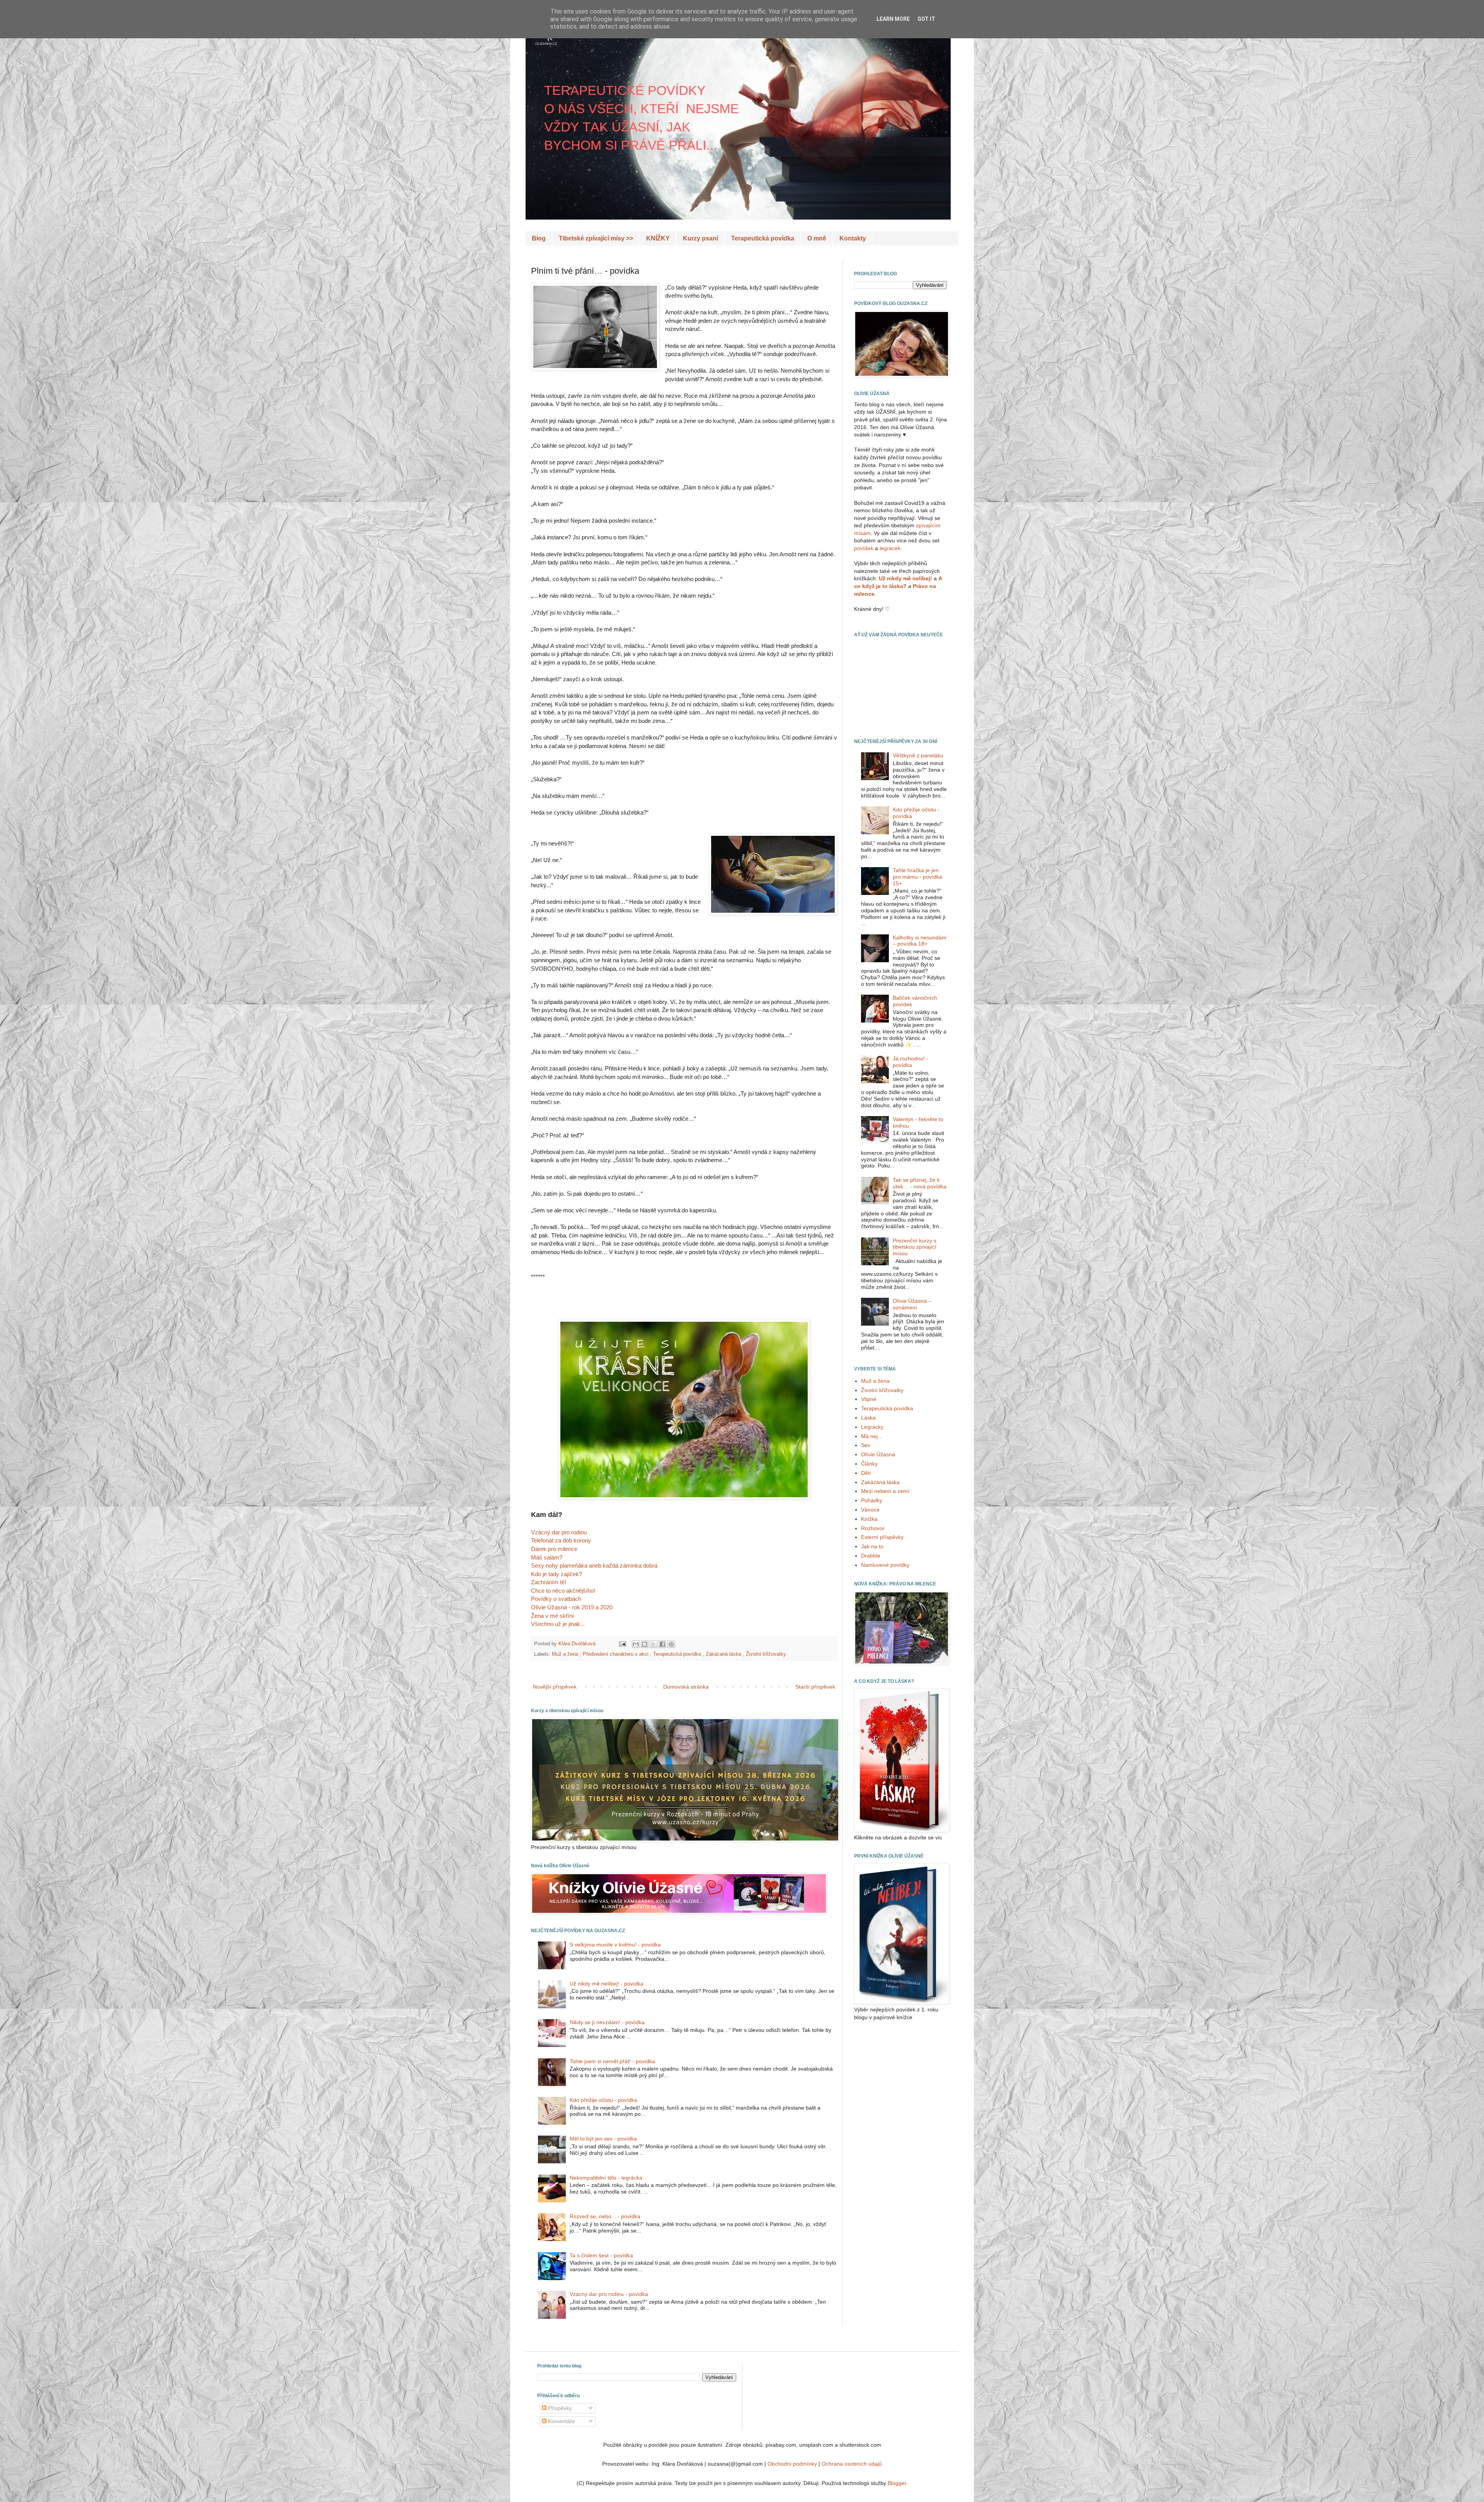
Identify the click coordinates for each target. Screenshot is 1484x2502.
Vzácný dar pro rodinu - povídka (609, 2294)
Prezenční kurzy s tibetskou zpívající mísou (915, 1247)
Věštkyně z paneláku (918, 755)
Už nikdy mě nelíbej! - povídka (607, 1984)
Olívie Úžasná (878, 1454)
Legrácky (872, 1427)
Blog (539, 238)
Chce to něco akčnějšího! (563, 1591)
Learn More (893, 19)
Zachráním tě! (549, 1582)
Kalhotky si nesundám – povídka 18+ (920, 941)
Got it (926, 19)
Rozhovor (873, 1528)
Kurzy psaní (700, 238)
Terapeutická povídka (763, 238)
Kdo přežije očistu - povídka (603, 2100)
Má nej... (872, 1436)
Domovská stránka (686, 1687)
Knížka (869, 1519)
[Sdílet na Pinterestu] (671, 1644)
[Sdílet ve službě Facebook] (662, 1644)
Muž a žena (566, 1654)
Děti (866, 1473)
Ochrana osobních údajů (852, 2464)
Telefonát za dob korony (561, 1540)
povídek (864, 548)
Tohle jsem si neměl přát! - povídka (612, 2061)
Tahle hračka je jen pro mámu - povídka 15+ (917, 877)
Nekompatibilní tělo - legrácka (606, 2178)
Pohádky (872, 1500)
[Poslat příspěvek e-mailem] (622, 1644)
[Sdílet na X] (654, 1644)
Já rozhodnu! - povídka (910, 1062)
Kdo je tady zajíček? (556, 1574)
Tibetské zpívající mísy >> (596, 238)
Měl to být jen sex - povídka (603, 2139)
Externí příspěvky (882, 1537)
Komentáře (561, 2421)
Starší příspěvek (815, 1687)
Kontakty (853, 238)
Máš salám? (547, 1557)
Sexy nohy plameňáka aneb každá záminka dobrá (594, 1565)
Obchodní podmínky (792, 2464)
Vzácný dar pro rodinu (559, 1532)
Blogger (897, 2483)
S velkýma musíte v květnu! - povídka (615, 1945)
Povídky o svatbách (556, 1599)
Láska (868, 1418)
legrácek (890, 548)
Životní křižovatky (766, 1654)
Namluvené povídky (885, 1565)
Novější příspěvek (555, 1687)
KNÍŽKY (658, 238)
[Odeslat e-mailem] (636, 1644)
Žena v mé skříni (552, 1616)
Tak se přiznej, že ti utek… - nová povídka (920, 1183)
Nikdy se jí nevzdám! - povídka (607, 2022)
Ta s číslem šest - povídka (601, 2255)
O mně (817, 238)
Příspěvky (559, 2408)
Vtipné (869, 1399)
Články (869, 1464)
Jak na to (872, 1546)
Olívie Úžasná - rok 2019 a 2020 (572, 1607)
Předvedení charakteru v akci (616, 1654)
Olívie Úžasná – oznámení (912, 1304)
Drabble (871, 1556)
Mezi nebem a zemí (885, 1491)
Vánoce (870, 1510)
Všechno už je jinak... (558, 1624)
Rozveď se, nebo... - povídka (605, 2216)
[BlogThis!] (645, 1644)
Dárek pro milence (554, 1549)
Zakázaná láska (724, 1654)
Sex (866, 1445)
